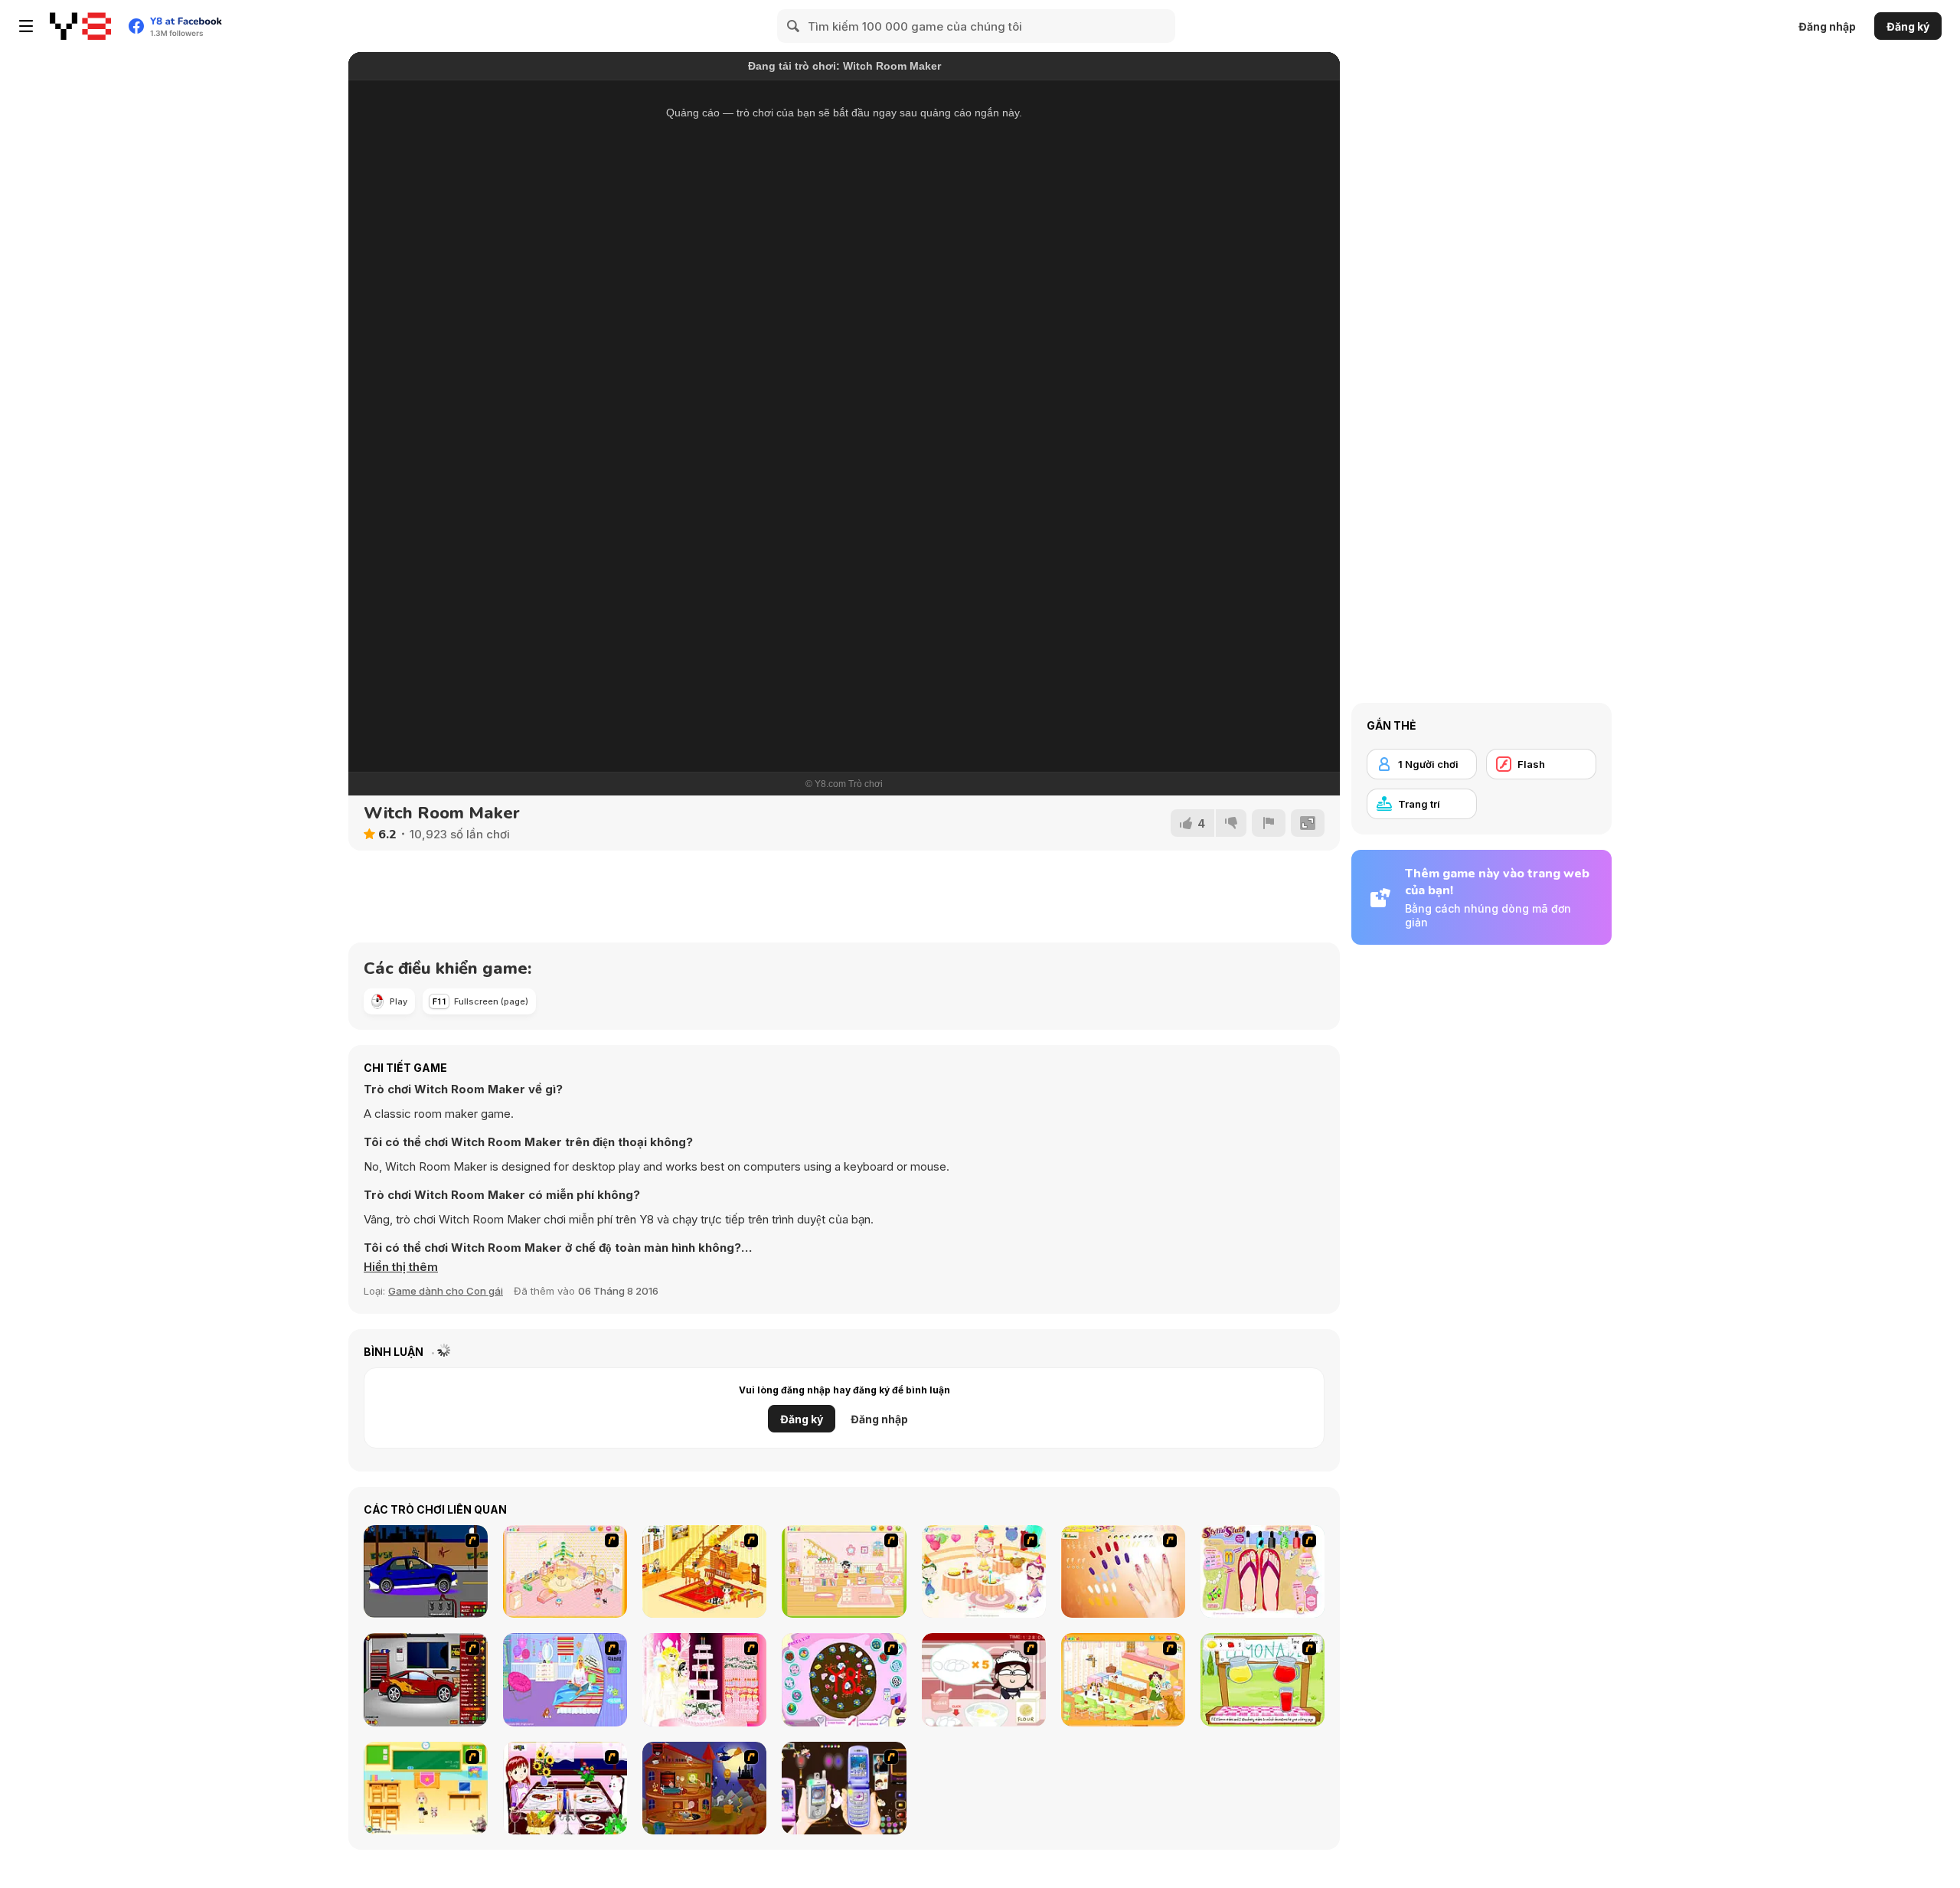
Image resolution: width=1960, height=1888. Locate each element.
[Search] (794, 26)
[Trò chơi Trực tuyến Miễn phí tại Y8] (80, 26)
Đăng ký (1908, 26)
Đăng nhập (1827, 26)
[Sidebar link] (26, 26)
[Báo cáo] (1269, 823)
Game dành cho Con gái (446, 1291)
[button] (401, 1267)
